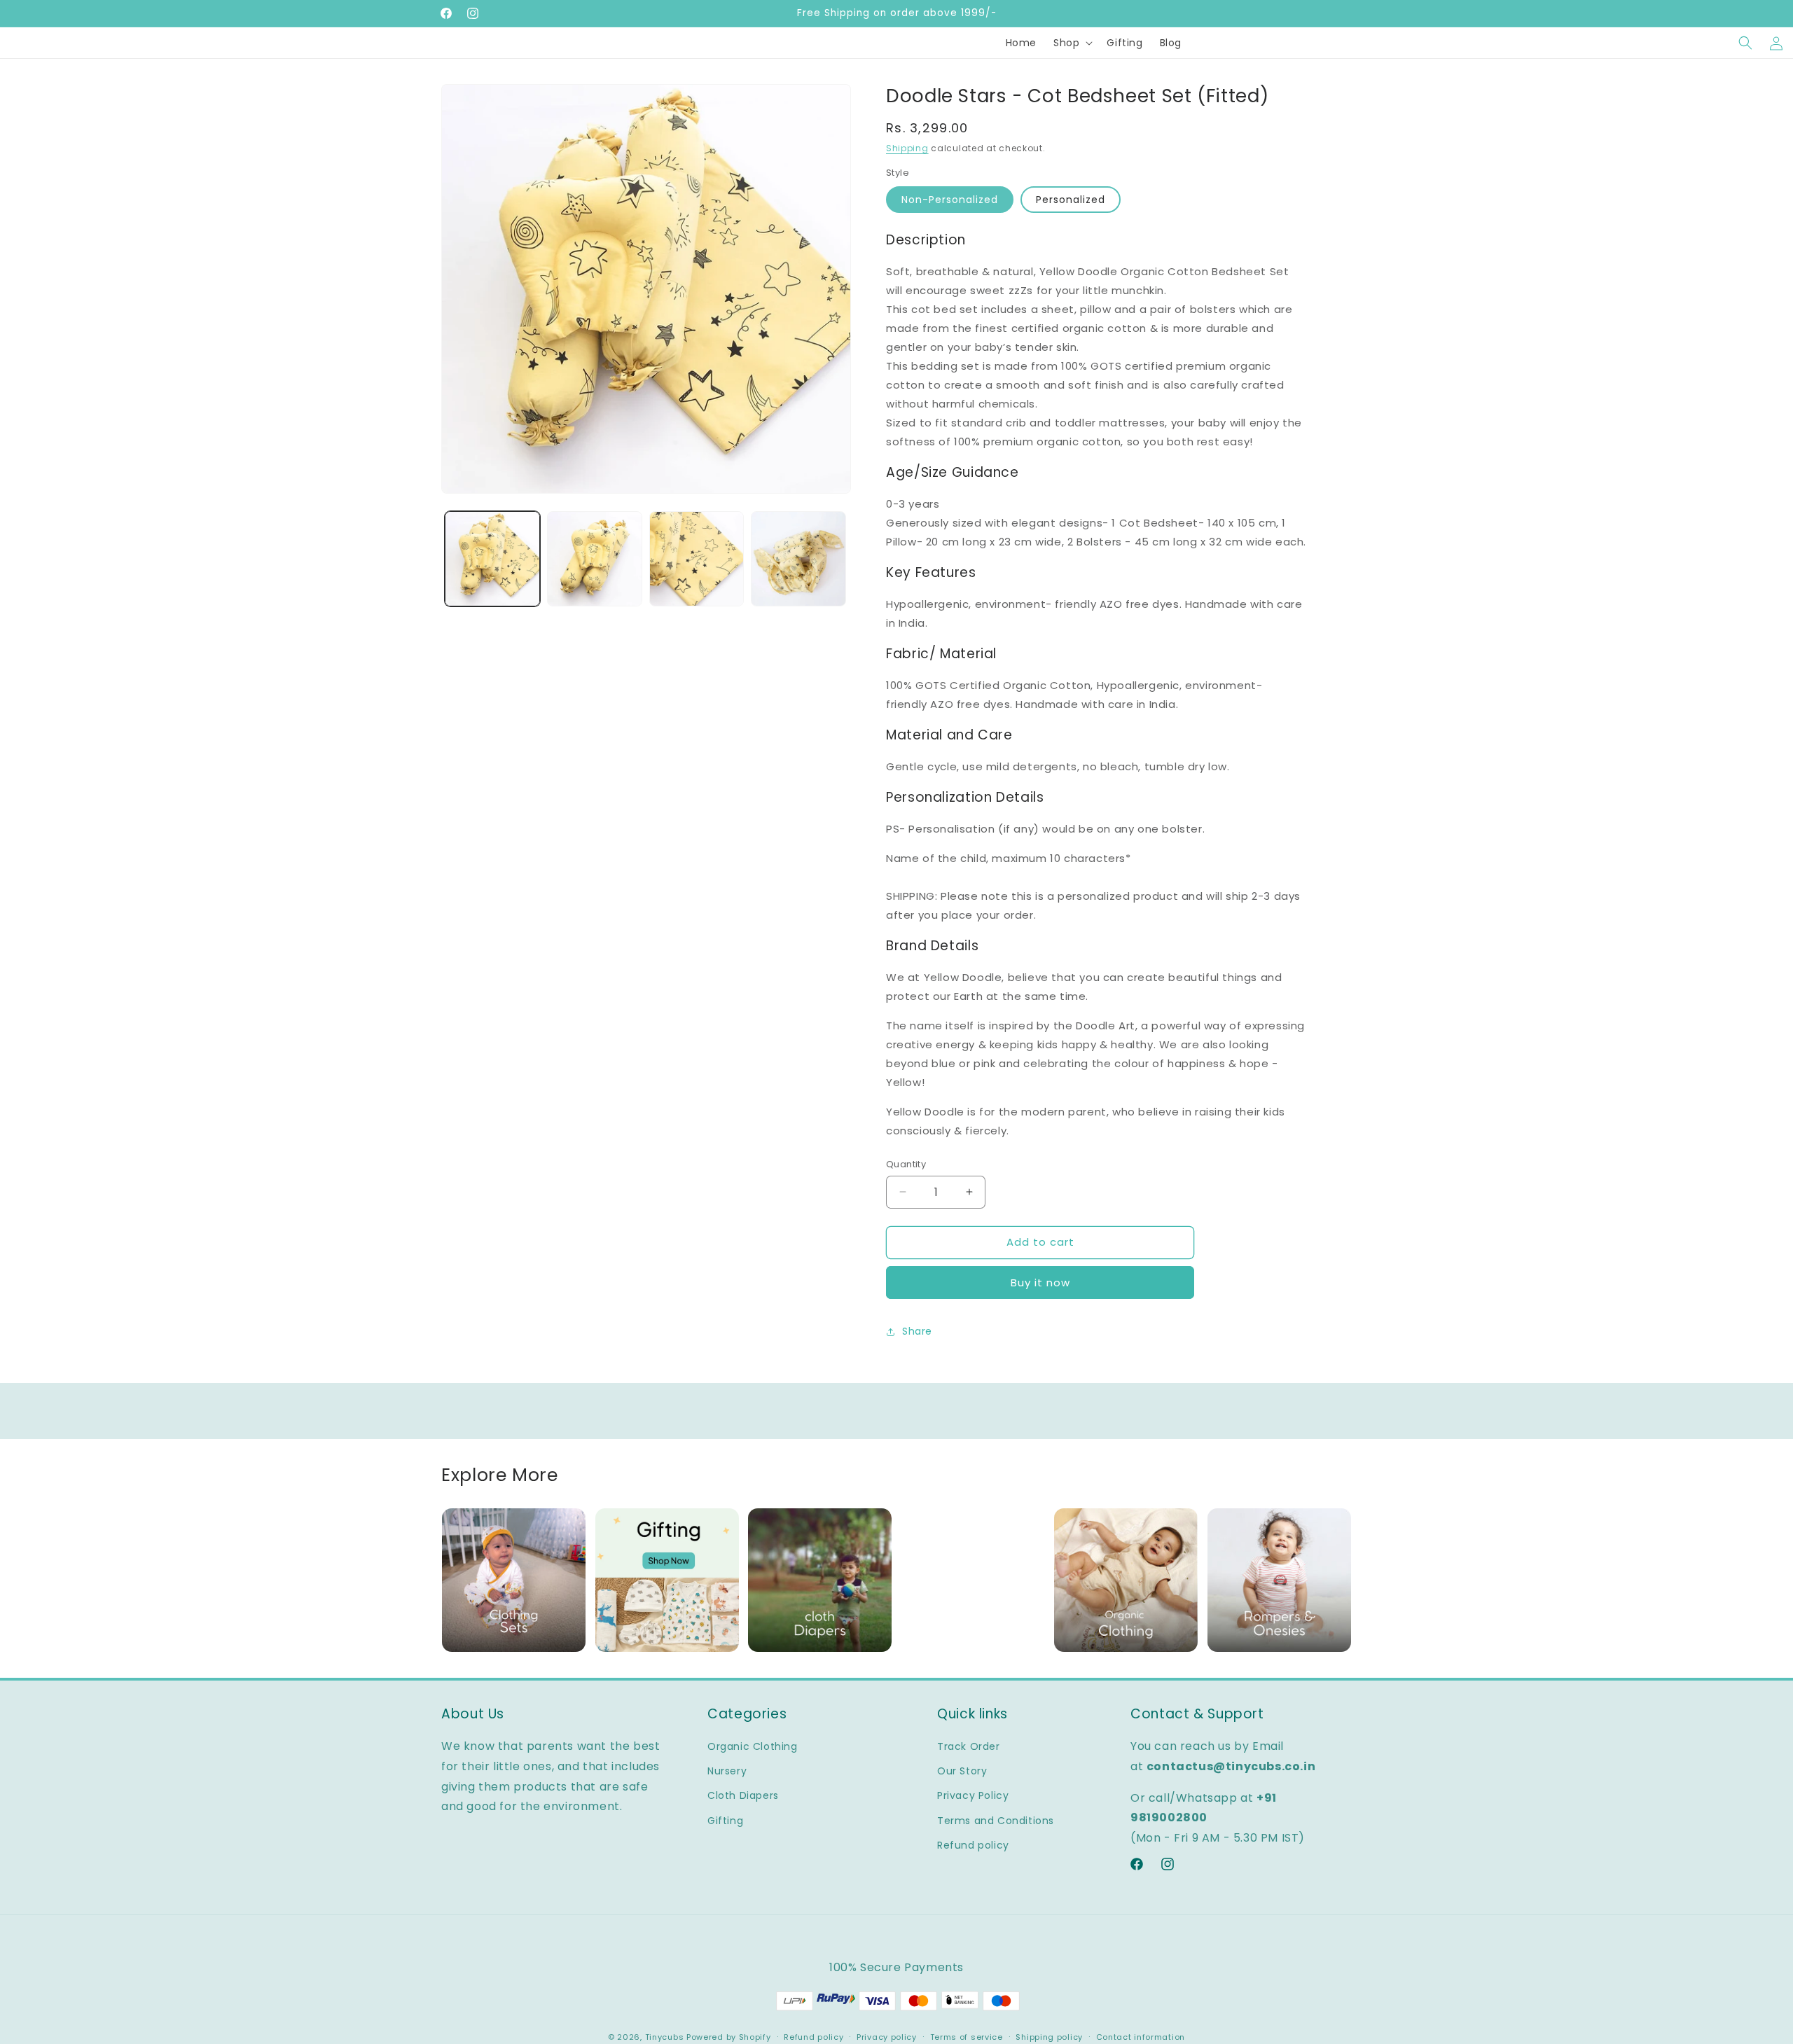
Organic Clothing (753, 1746)
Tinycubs (665, 2037)
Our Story (962, 1771)
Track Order (969, 1746)
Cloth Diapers (743, 1795)
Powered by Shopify (729, 2037)
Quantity (906, 1164)
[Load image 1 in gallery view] (492, 559)
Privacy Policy (973, 1795)
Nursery (727, 1771)
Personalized (1071, 200)
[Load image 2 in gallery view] (595, 559)
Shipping (907, 148)
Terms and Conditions (996, 1821)
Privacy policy (887, 2037)
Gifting (725, 1821)
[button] (1072, 43)
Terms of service (967, 2037)
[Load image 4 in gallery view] (798, 559)
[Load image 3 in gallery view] (697, 559)
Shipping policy (1049, 2037)
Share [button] (917, 1331)
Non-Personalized (950, 200)
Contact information (1141, 2037)
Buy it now (1040, 1282)
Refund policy (973, 1845)
